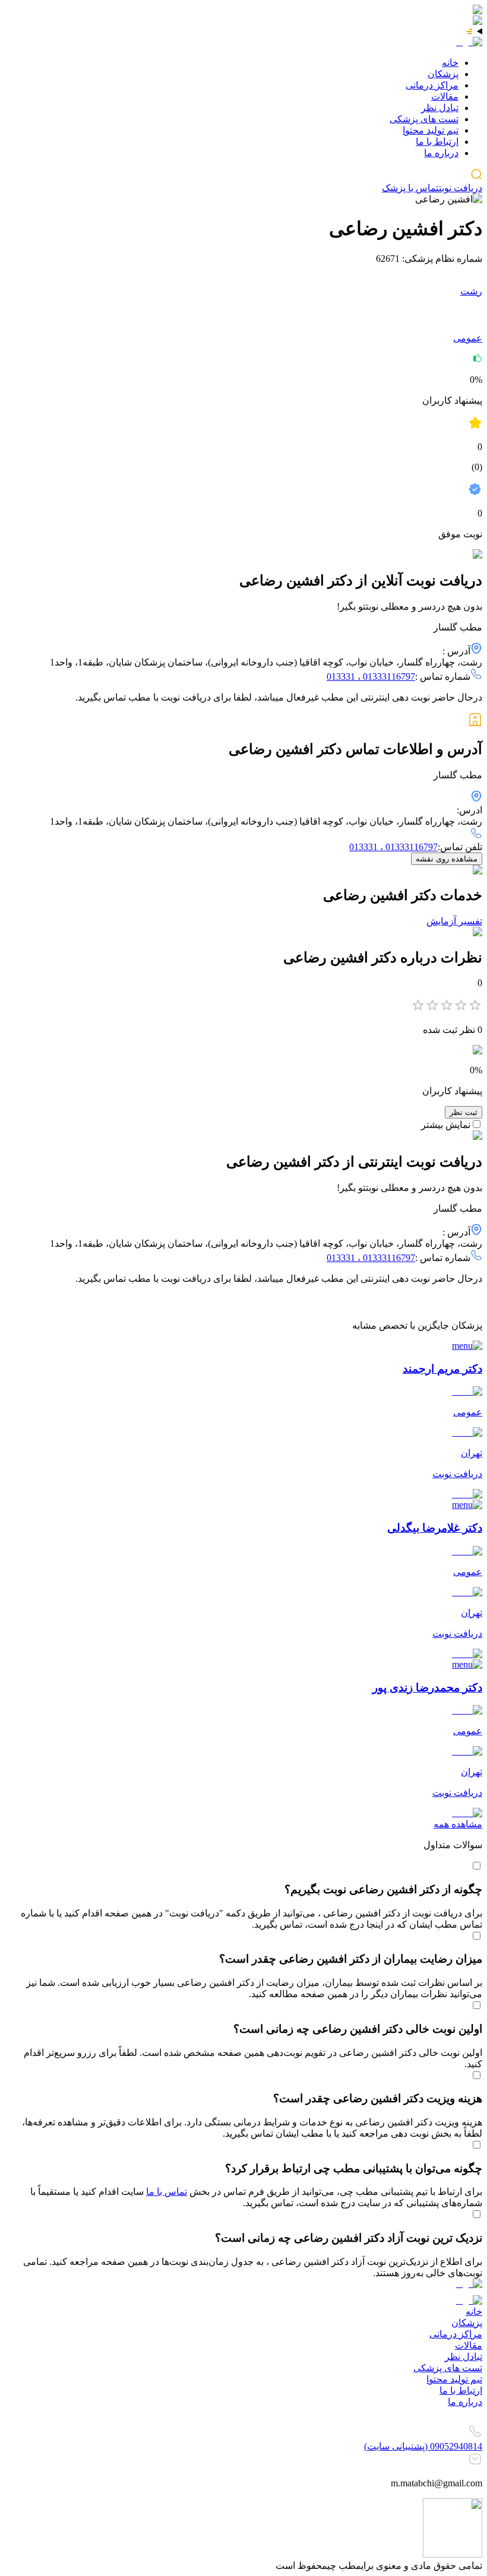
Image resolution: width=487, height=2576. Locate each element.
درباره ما (441, 153)
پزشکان (443, 74)
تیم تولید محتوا (431, 130)
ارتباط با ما (437, 142)
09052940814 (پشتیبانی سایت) (423, 2446)
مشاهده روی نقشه (447, 859)
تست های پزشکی (424, 119)
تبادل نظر (440, 108)
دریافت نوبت (461, 188)
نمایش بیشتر (446, 1125)
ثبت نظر (464, 1112)
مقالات (445, 96)
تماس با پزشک (410, 188)
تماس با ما (167, 2192)
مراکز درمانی (432, 85)
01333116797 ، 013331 (371, 677)
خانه (450, 63)
